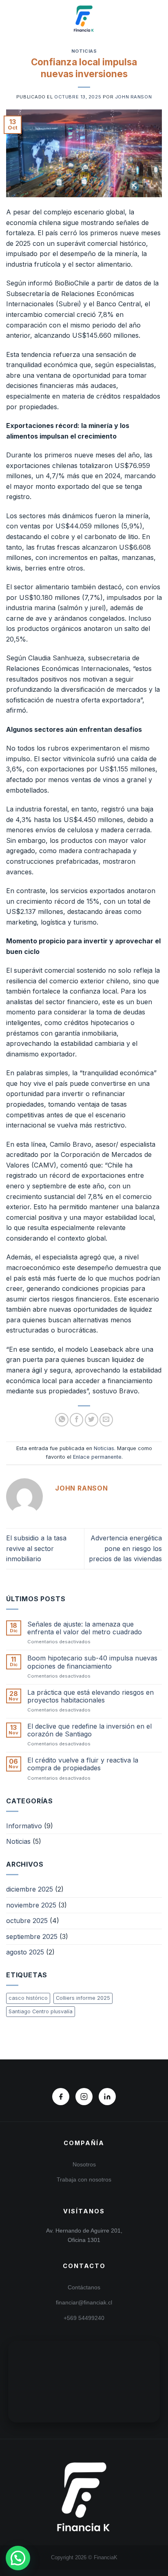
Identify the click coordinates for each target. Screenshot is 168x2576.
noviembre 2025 (31, 1905)
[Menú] (11, 18)
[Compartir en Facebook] (76, 1420)
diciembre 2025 (30, 1889)
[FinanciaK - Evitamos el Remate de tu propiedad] (84, 18)
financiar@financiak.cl (84, 2302)
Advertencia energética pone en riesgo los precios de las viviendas (125, 1548)
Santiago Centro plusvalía (41, 2011)
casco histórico (28, 1998)
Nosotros (84, 2164)
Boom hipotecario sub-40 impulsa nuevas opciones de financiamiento (92, 1662)
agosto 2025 (25, 1952)
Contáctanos (84, 2287)
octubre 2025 (27, 1921)
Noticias (84, 51)
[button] (18, 2558)
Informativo (24, 1826)
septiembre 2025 (32, 1936)
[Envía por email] (106, 1420)
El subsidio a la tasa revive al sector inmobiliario (36, 1548)
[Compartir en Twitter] (92, 1420)
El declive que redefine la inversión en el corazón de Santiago (90, 1730)
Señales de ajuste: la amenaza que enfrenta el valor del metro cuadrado (85, 1628)
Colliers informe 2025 (83, 1998)
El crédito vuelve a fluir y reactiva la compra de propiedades (83, 1764)
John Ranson (133, 97)
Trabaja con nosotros (84, 2179)
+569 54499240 (84, 2318)
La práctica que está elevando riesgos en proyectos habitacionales (91, 1696)
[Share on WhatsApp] (62, 1420)
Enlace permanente (97, 1457)
